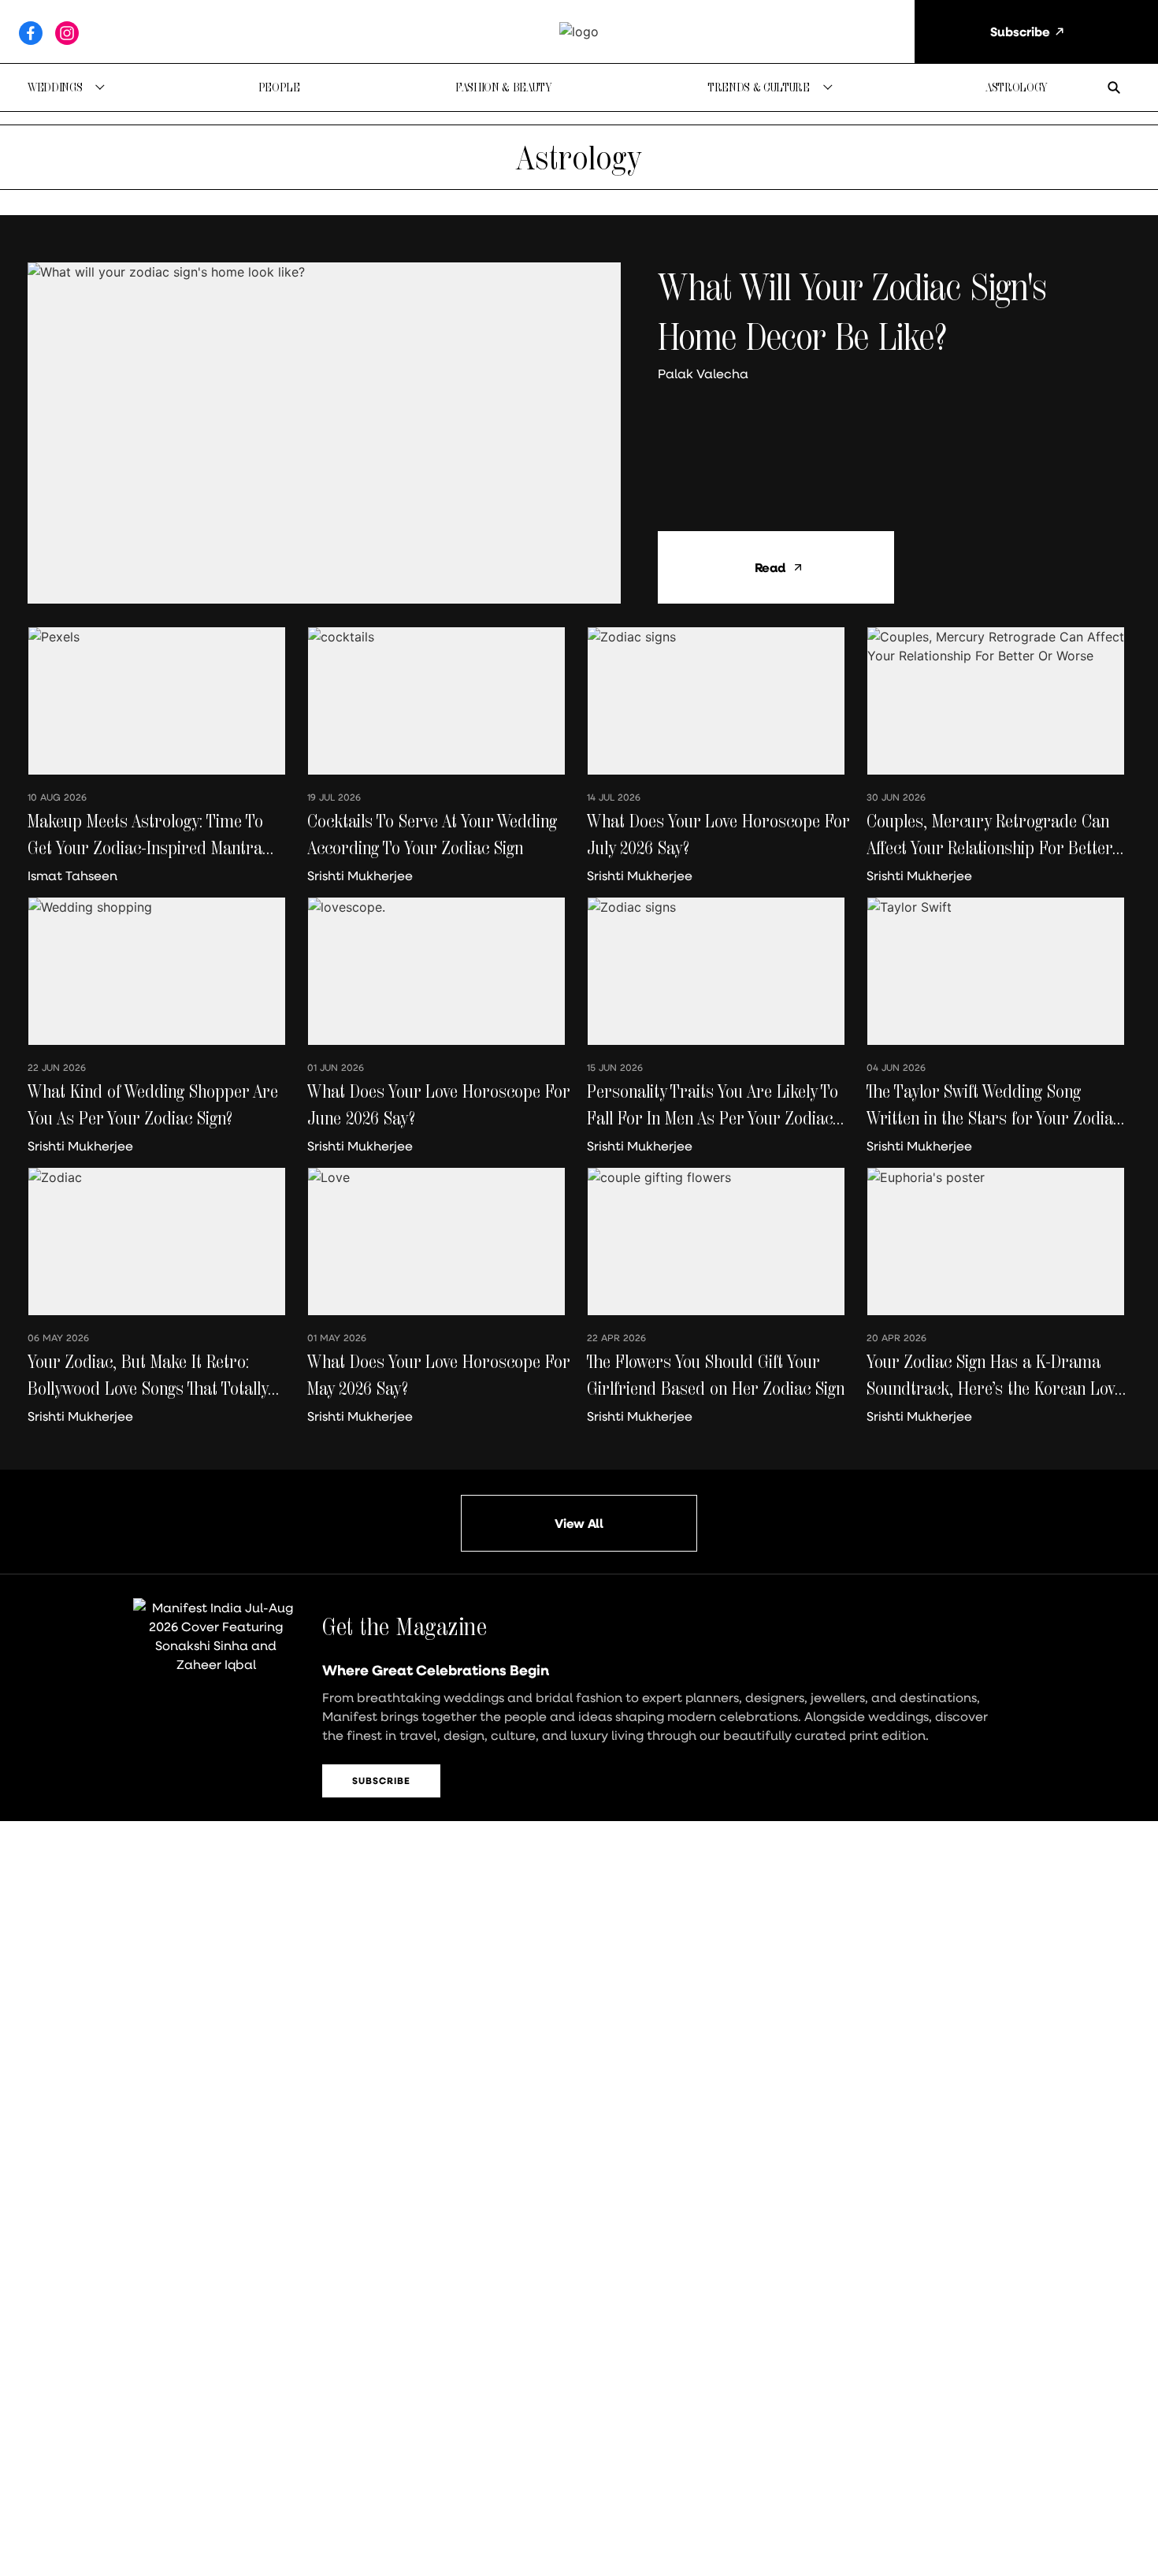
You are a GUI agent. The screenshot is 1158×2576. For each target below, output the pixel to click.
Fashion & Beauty (504, 87)
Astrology (1017, 87)
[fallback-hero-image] (324, 433)
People (279, 87)
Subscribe (381, 1781)
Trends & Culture (759, 87)
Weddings (55, 87)
